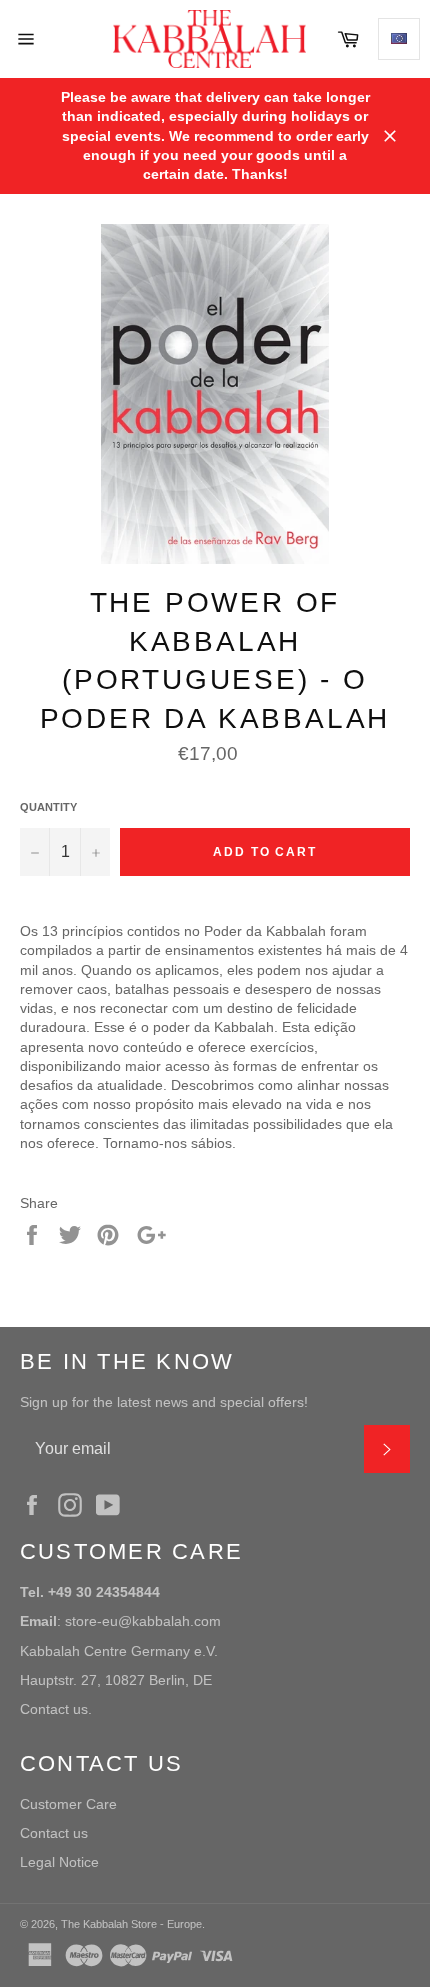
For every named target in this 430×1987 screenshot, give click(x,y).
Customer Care (68, 1804)
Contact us (54, 1833)
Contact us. (56, 1709)
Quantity (48, 807)
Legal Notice (59, 1862)
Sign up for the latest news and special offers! (164, 1402)
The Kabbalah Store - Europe (131, 1924)
